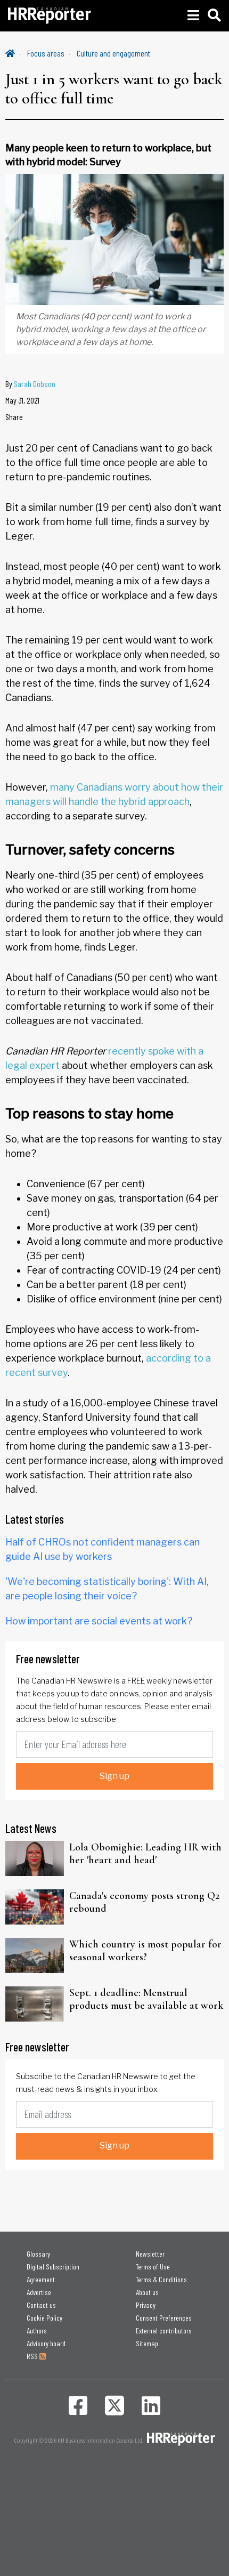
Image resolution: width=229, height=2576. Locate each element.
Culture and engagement (113, 53)
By (30, 384)
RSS (33, 2356)
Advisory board (46, 2343)
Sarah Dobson (35, 384)
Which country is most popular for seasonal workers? (145, 1951)
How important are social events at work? (99, 1621)
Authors (37, 2331)
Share (14, 417)
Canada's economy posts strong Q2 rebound (144, 1902)
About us (147, 2292)
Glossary (38, 2254)
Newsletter (150, 2254)
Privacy (146, 2305)
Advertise (39, 2292)
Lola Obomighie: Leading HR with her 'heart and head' (145, 1854)
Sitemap (147, 2343)
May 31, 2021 (22, 400)
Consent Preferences (164, 2318)
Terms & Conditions (161, 2279)
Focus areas (46, 53)
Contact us (41, 2305)
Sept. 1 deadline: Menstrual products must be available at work (146, 1999)
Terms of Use (153, 2267)
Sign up (114, 1776)
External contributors (164, 2331)
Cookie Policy (44, 2318)
